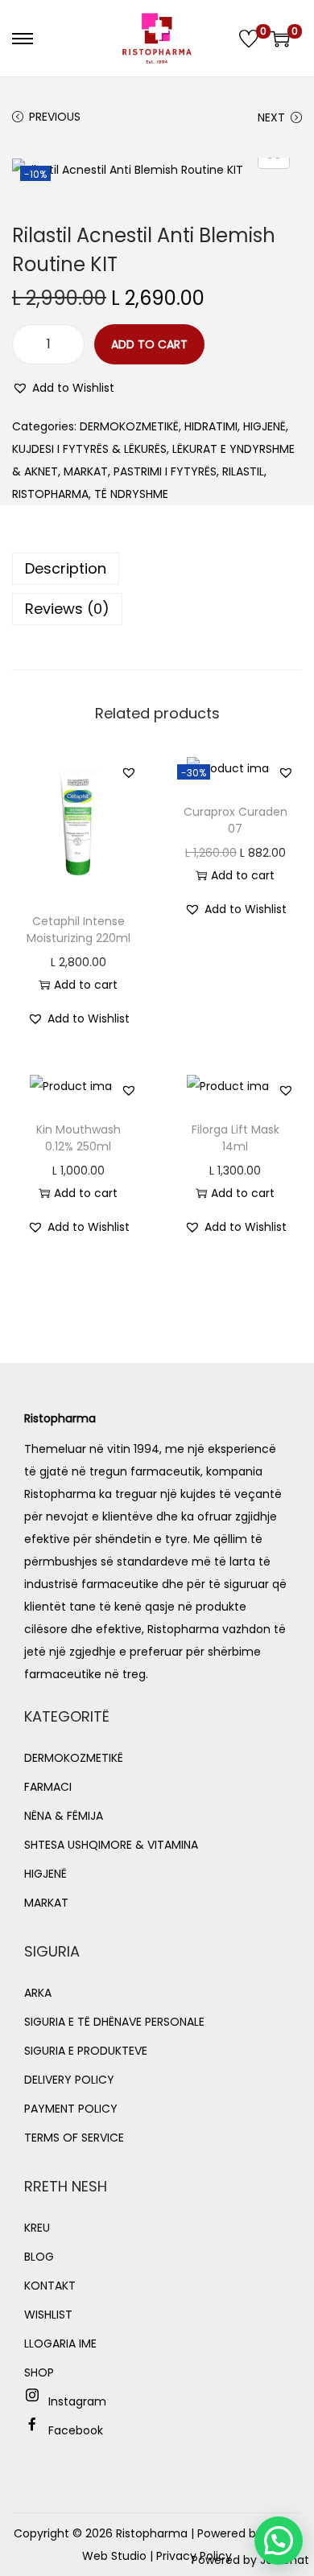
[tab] (157, 569)
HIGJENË (264, 426)
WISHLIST (48, 2315)
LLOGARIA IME (60, 2344)
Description (66, 568)
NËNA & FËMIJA (64, 1816)
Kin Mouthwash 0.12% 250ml (78, 1138)
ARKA (38, 1993)
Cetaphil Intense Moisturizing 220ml (78, 930)
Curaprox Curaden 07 (235, 820)
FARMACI (48, 1787)
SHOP (39, 2372)
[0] (249, 39)
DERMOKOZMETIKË (129, 426)
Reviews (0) (67, 609)
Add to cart (149, 344)
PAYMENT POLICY (71, 2109)
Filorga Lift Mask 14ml (235, 1138)
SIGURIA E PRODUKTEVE (86, 2051)
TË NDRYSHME (131, 494)
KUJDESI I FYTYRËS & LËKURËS (89, 449)
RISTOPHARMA (50, 494)
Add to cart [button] (86, 985)
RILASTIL (243, 471)
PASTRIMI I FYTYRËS (165, 471)
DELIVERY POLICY (69, 2080)
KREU (37, 2228)
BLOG (39, 2257)
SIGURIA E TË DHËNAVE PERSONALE (114, 2022)
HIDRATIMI (211, 426)
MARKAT (86, 471)
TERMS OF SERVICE (74, 2138)
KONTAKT (50, 2286)
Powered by (250, 2560)
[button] (63, 388)
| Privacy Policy (191, 2556)
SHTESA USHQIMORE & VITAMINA (111, 1845)
